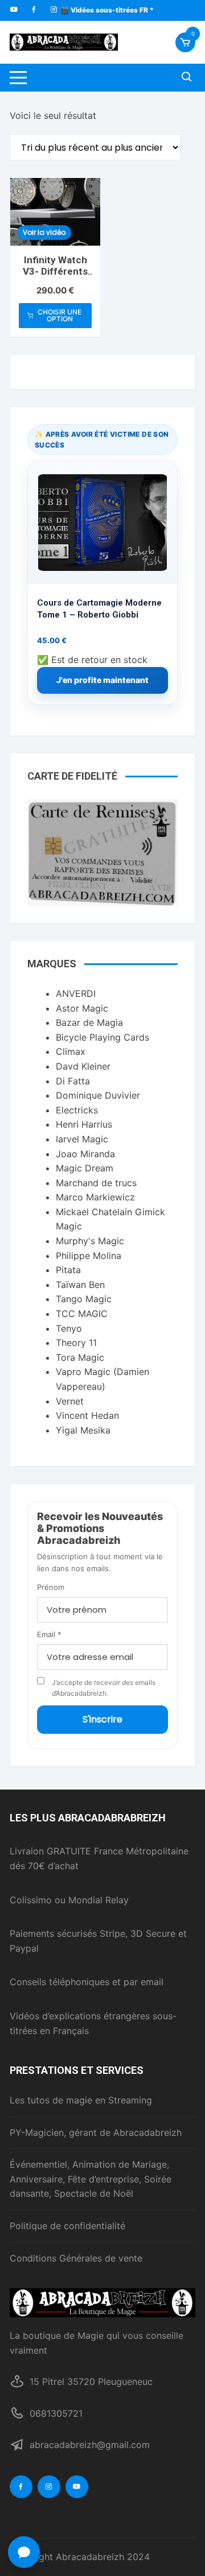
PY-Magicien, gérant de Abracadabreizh (96, 2132)
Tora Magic (80, 1357)
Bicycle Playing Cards (102, 1037)
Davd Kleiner (83, 1066)
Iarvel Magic (82, 1139)
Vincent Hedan (87, 1415)
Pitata (68, 1270)
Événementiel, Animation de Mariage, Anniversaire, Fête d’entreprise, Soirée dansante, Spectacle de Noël (91, 2179)
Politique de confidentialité (67, 2226)
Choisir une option (60, 315)
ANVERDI (76, 993)
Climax (71, 1051)
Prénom (51, 1587)
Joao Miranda (85, 1154)
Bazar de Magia (89, 1022)
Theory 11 (76, 1343)
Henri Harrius (84, 1124)
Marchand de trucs (96, 1183)
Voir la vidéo (44, 232)
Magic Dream (85, 1168)
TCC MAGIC (82, 1314)
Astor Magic (82, 1008)
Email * (49, 1634)
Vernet (70, 1401)
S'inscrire (102, 1719)
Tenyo (69, 1328)
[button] (24, 2552)
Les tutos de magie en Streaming (81, 2100)
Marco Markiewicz (95, 1197)
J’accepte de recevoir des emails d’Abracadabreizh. (104, 1688)
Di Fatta (73, 1081)
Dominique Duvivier (98, 1095)
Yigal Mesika (83, 1430)
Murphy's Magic (90, 1241)
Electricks (77, 1110)
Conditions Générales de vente (76, 2258)
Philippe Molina (89, 1256)
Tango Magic (84, 1299)
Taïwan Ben (80, 1285)
